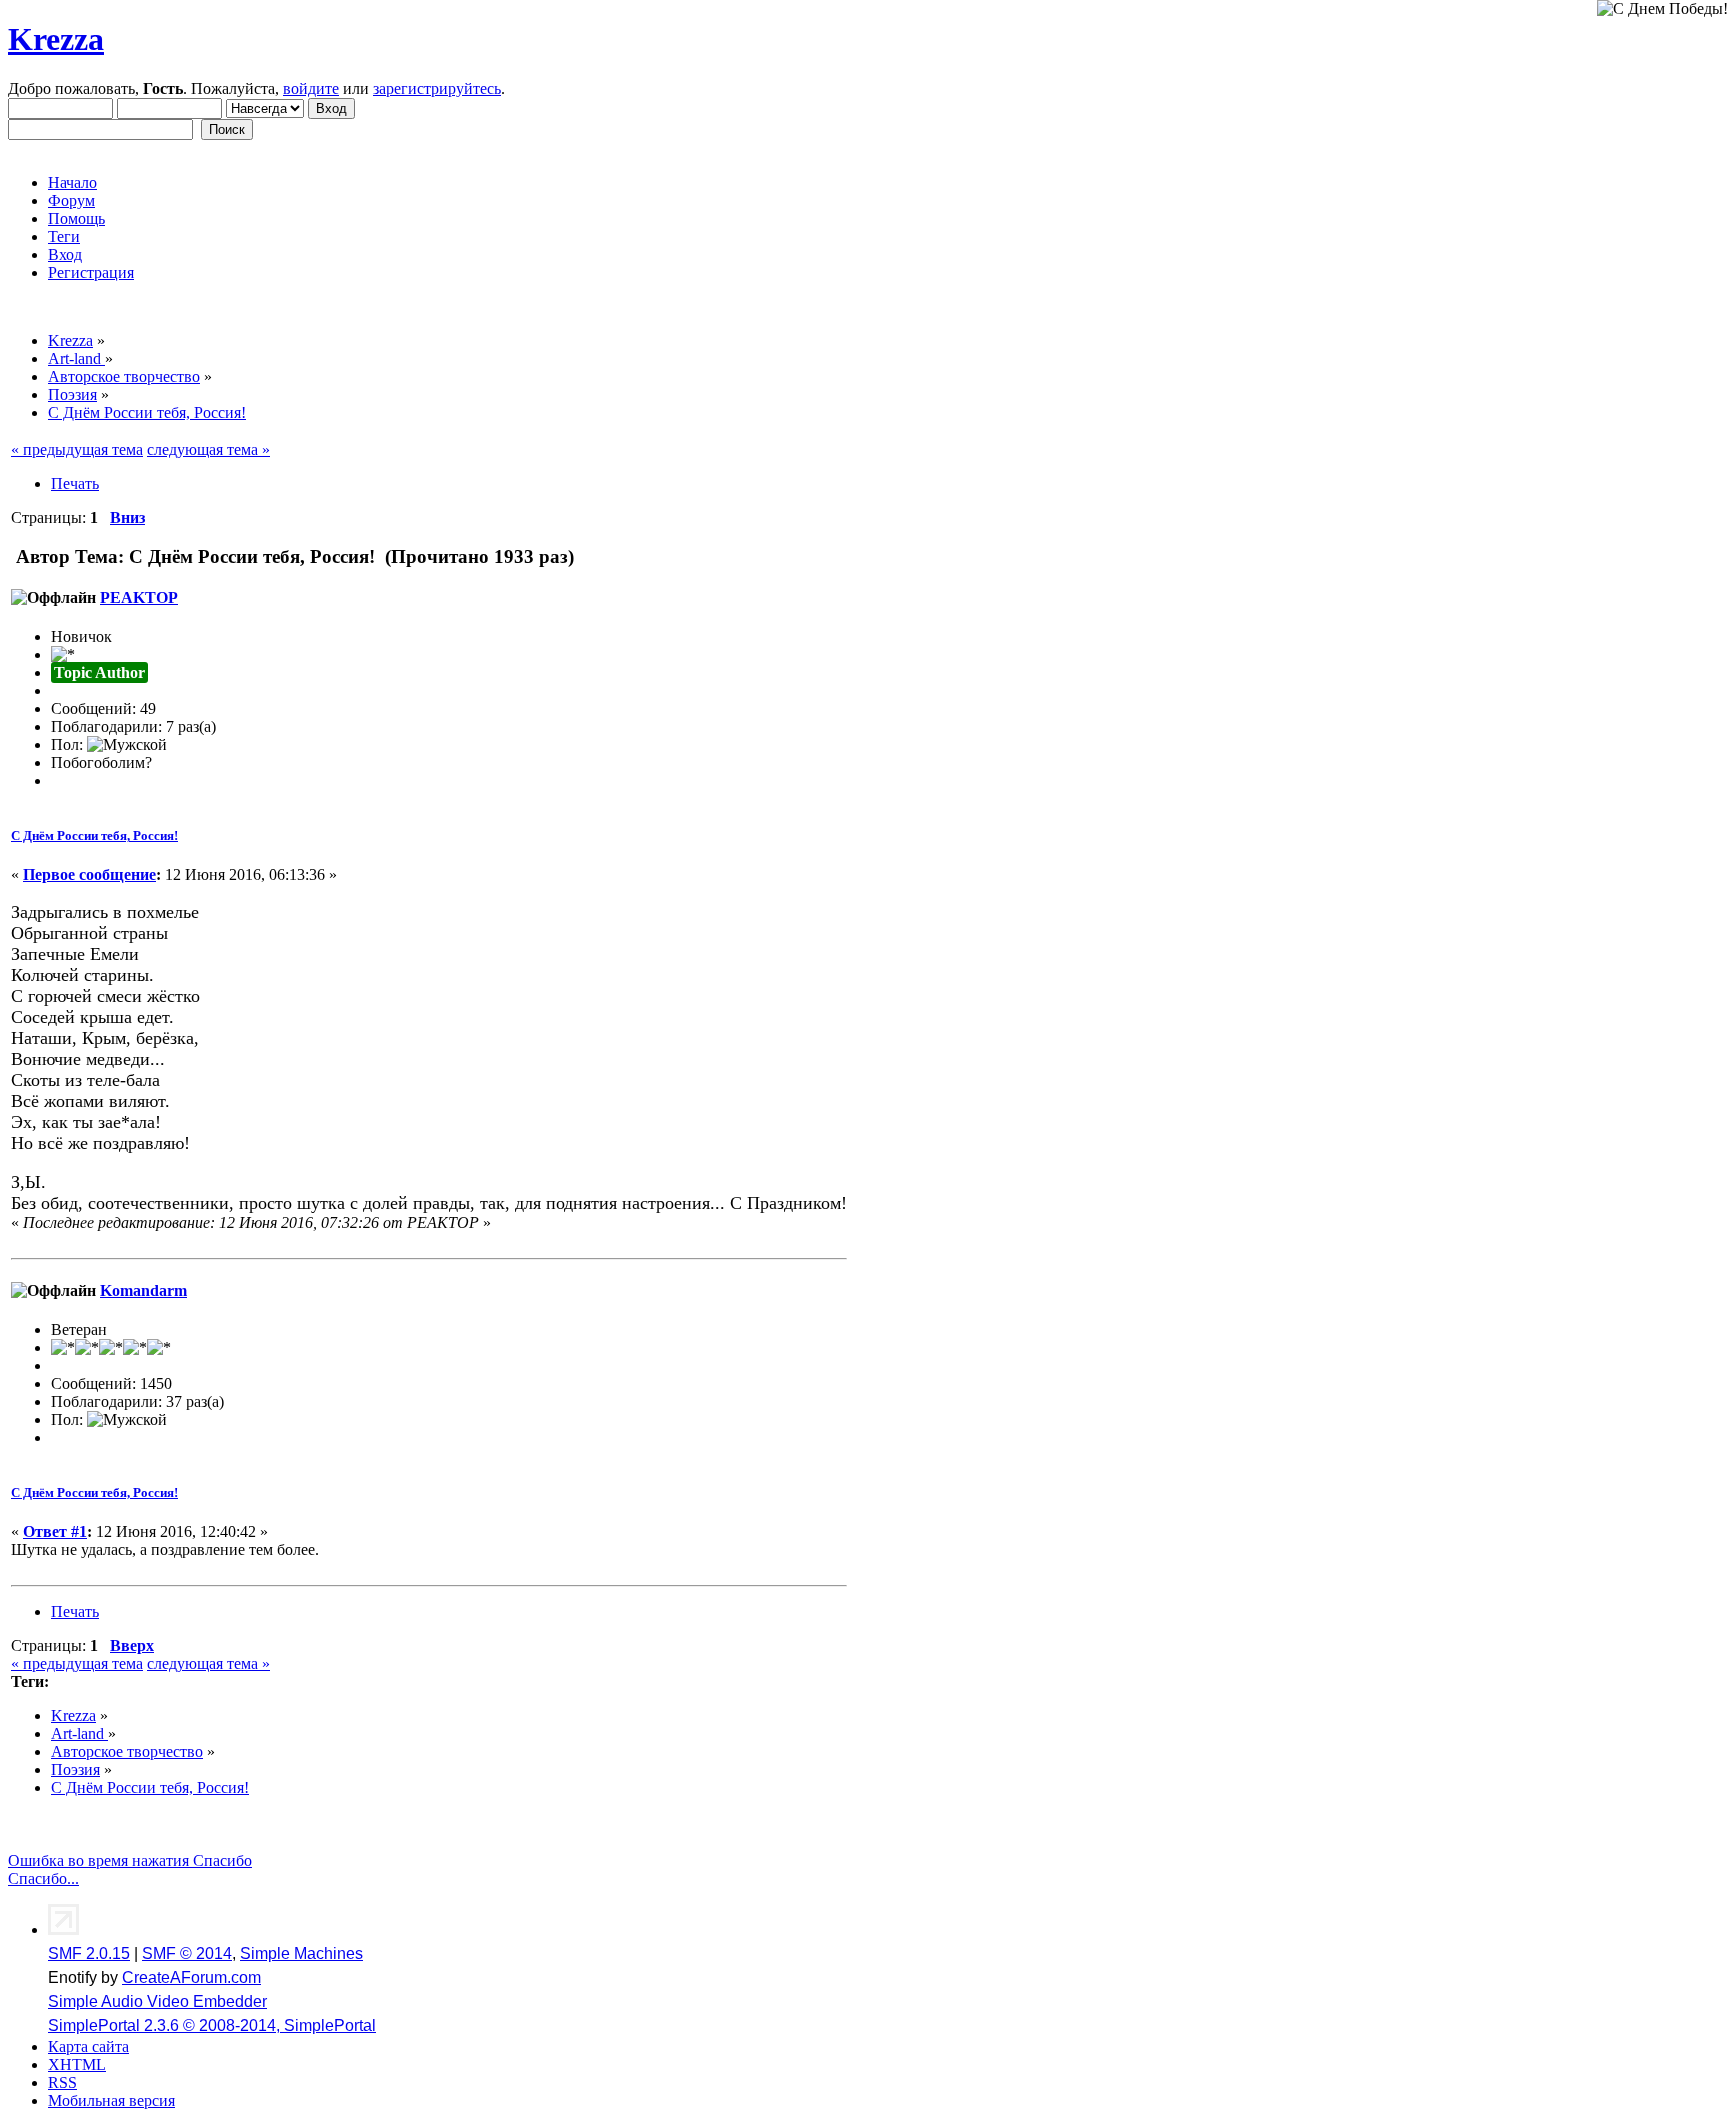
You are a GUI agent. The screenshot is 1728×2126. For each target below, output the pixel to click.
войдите (311, 88)
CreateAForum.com (191, 1977)
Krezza (56, 39)
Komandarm (143, 1290)
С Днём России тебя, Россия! (94, 835)
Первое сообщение (89, 874)
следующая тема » (208, 449)
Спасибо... (43, 1878)
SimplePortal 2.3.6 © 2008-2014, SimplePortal (212, 2025)
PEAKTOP (139, 597)
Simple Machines (301, 1953)
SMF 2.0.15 (89, 1953)
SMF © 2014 (187, 1953)
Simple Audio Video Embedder (157, 2001)
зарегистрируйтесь (437, 88)
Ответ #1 (55, 1531)
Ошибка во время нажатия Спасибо (130, 1860)
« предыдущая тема (77, 449)
